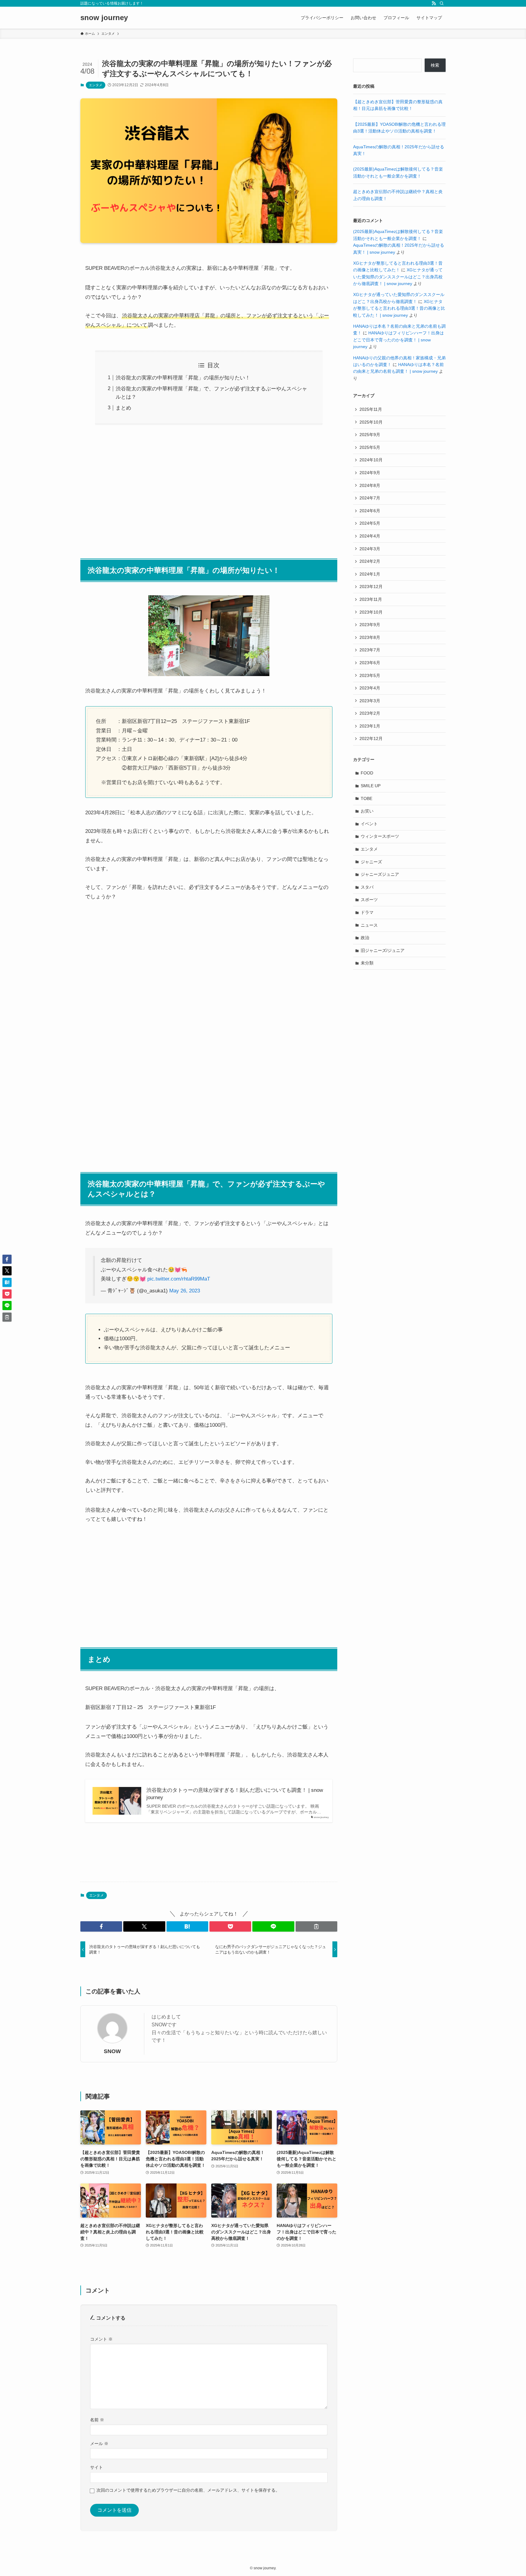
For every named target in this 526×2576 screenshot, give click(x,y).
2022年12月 (371, 738)
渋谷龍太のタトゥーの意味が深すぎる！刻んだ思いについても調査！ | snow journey (235, 1794)
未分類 (367, 963)
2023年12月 (371, 587)
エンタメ (96, 85)
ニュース (369, 925)
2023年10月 (371, 612)
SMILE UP (371, 786)
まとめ (123, 408)
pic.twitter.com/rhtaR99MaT (179, 1279)
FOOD (367, 773)
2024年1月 (370, 574)
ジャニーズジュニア (380, 874)
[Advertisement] (209, 488)
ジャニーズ (371, 862)
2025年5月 (370, 447)
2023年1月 (370, 726)
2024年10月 (371, 460)
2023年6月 (370, 663)
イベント (369, 824)
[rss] (434, 3)
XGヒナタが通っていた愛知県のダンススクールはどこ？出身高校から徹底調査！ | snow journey (398, 277)
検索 (435, 65)
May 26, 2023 (185, 1291)
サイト (96, 2467)
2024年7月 (370, 498)
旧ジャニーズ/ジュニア (383, 950)
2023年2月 (370, 713)
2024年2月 (370, 561)
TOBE (366, 798)
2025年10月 (371, 422)
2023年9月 (370, 625)
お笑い (367, 811)
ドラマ (367, 912)
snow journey (104, 18)
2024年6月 (370, 511)
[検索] (442, 3)
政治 (365, 938)
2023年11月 (371, 599)
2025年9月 (370, 435)
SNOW (112, 2051)
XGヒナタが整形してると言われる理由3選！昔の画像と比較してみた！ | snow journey (399, 308)
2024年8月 (370, 485)
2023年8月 (370, 637)
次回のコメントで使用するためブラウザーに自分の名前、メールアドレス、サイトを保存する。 (188, 2490)
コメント (101, 2339)
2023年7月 (370, 650)
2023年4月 (370, 688)
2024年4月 (370, 536)
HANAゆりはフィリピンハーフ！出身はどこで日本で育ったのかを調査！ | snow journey (398, 340)
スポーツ (369, 900)
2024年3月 (370, 549)
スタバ (367, 887)
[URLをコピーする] (316, 1926)
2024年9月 (370, 473)
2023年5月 (370, 675)
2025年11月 (371, 409)
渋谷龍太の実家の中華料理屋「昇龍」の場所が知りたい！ (183, 378)
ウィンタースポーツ (380, 836)
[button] (101, 1926)
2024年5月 (370, 523)
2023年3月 (370, 701)
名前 (97, 2420)
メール (99, 2444)
